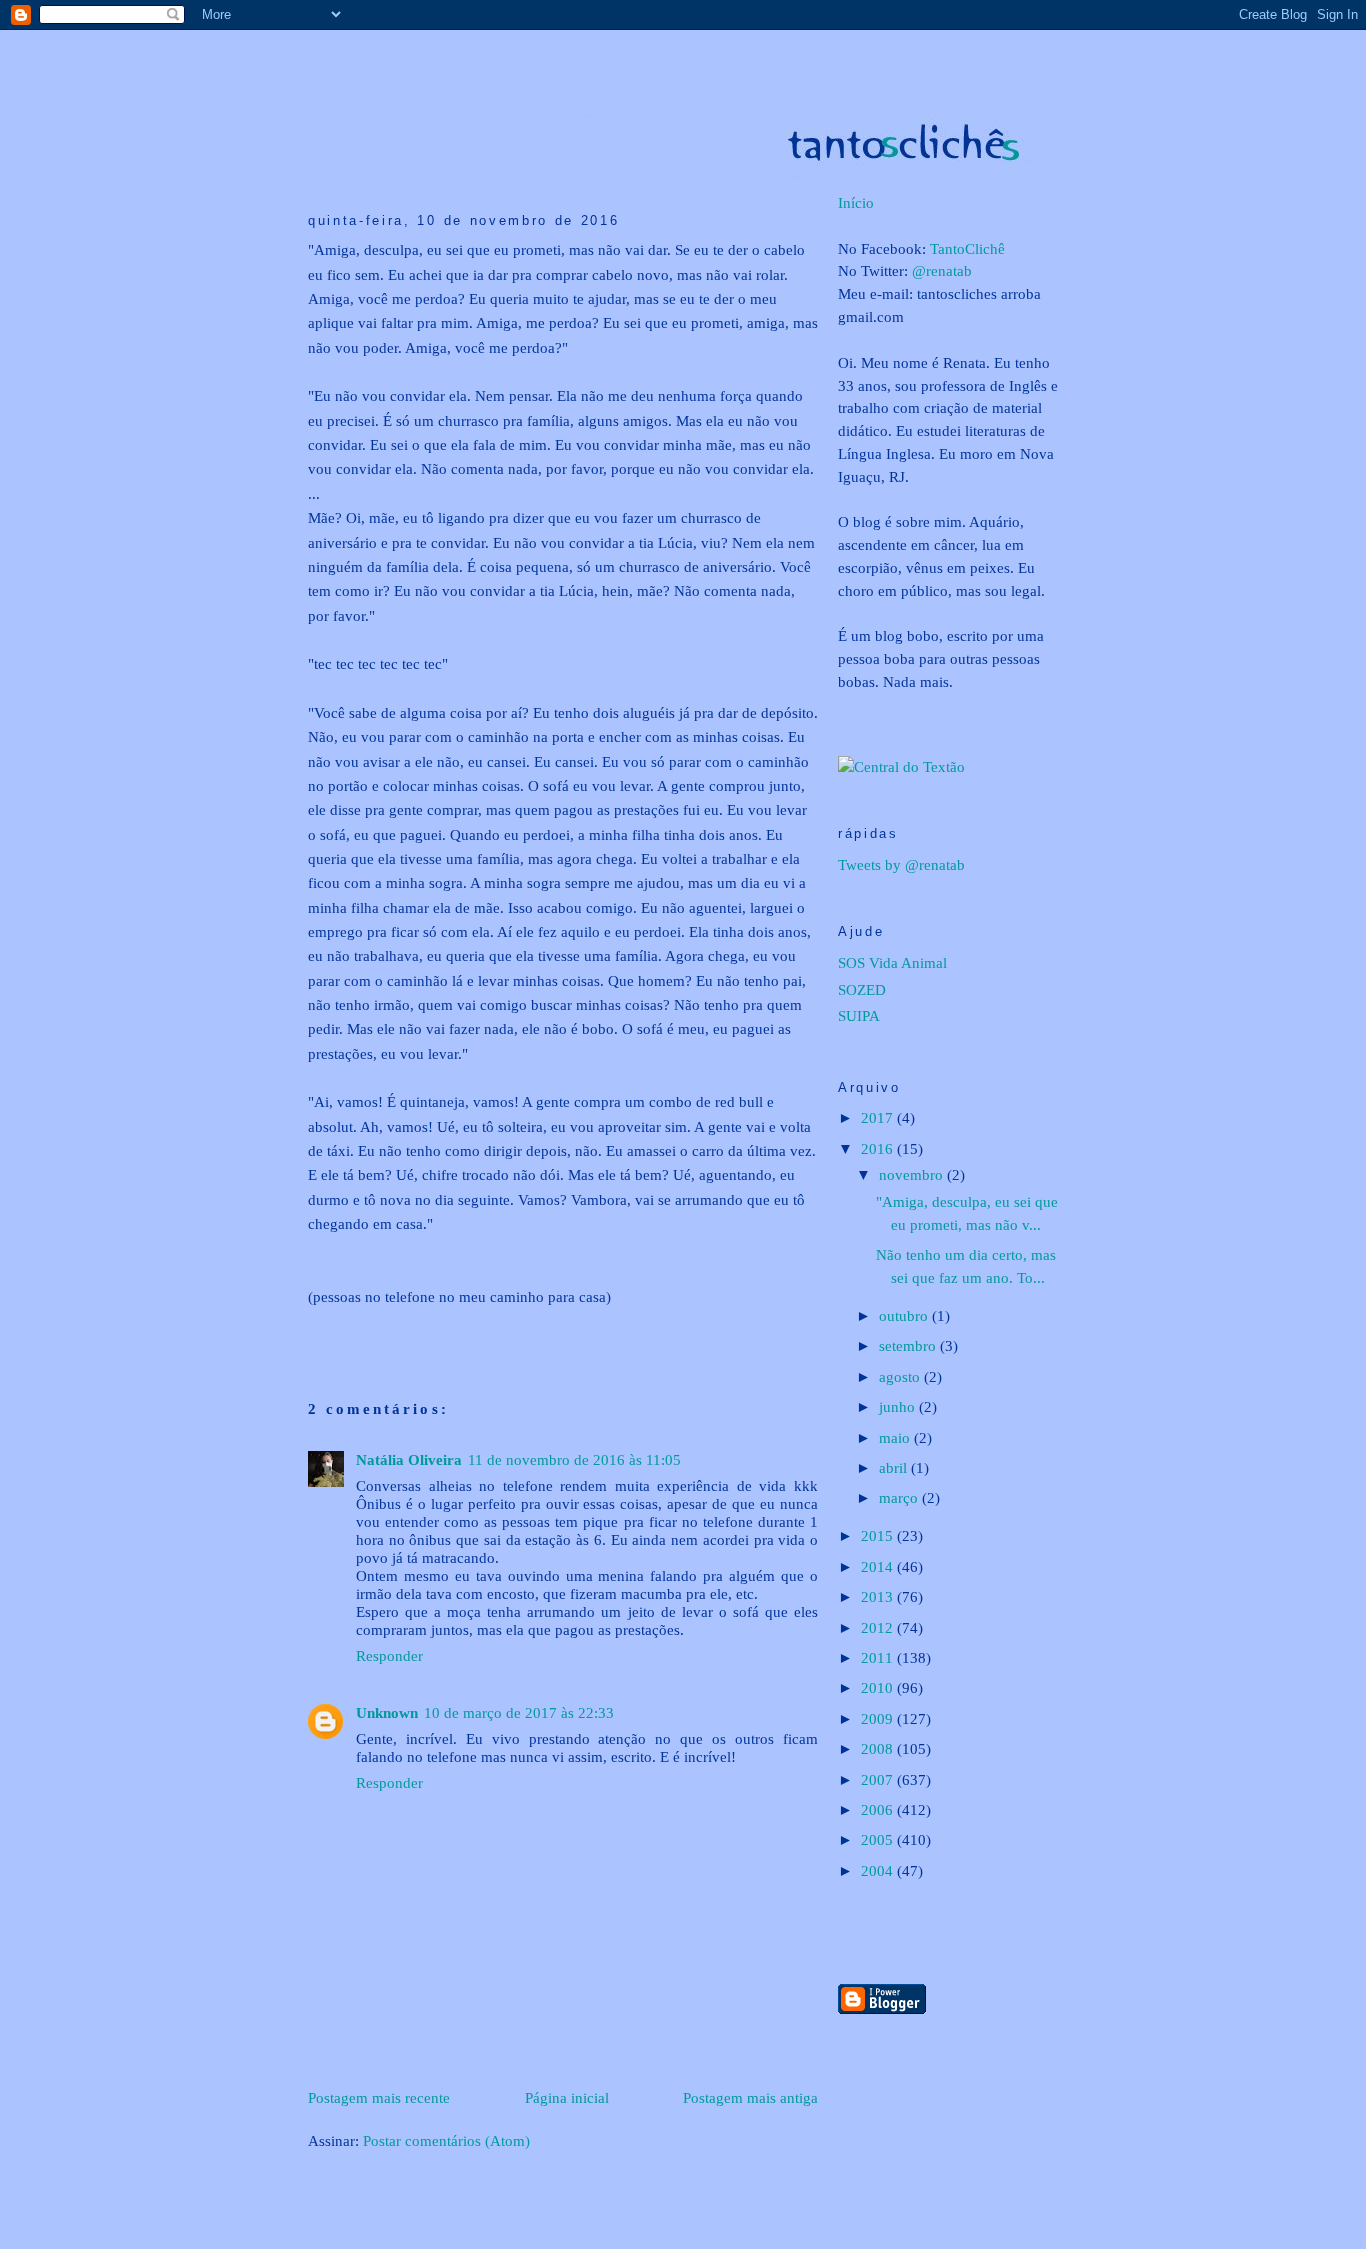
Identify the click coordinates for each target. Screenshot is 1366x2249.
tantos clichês (712, 51)
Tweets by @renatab (901, 864)
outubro (905, 1315)
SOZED (862, 989)
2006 (879, 1809)
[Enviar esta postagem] (310, 1330)
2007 (879, 1779)
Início (856, 202)
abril (895, 1467)
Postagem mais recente (379, 2097)
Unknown (387, 1712)
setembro (909, 1345)
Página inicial (567, 2097)
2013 (879, 1596)
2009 (879, 1718)
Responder (389, 1655)
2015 (879, 1535)
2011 (879, 1657)
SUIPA (859, 1015)
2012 (879, 1627)
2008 (879, 1748)
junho (899, 1406)
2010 (879, 1687)
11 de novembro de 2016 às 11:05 (574, 1459)
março (900, 1497)
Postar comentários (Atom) (446, 2140)
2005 (879, 1839)
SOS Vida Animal (892, 962)
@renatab (942, 270)
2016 (879, 1148)
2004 (879, 1870)
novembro (913, 1174)
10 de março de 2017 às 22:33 (519, 1712)
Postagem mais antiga (750, 2097)
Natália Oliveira (409, 1459)
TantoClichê (967, 248)
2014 (879, 1566)
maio (896, 1437)
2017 (879, 1117)
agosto (901, 1376)
